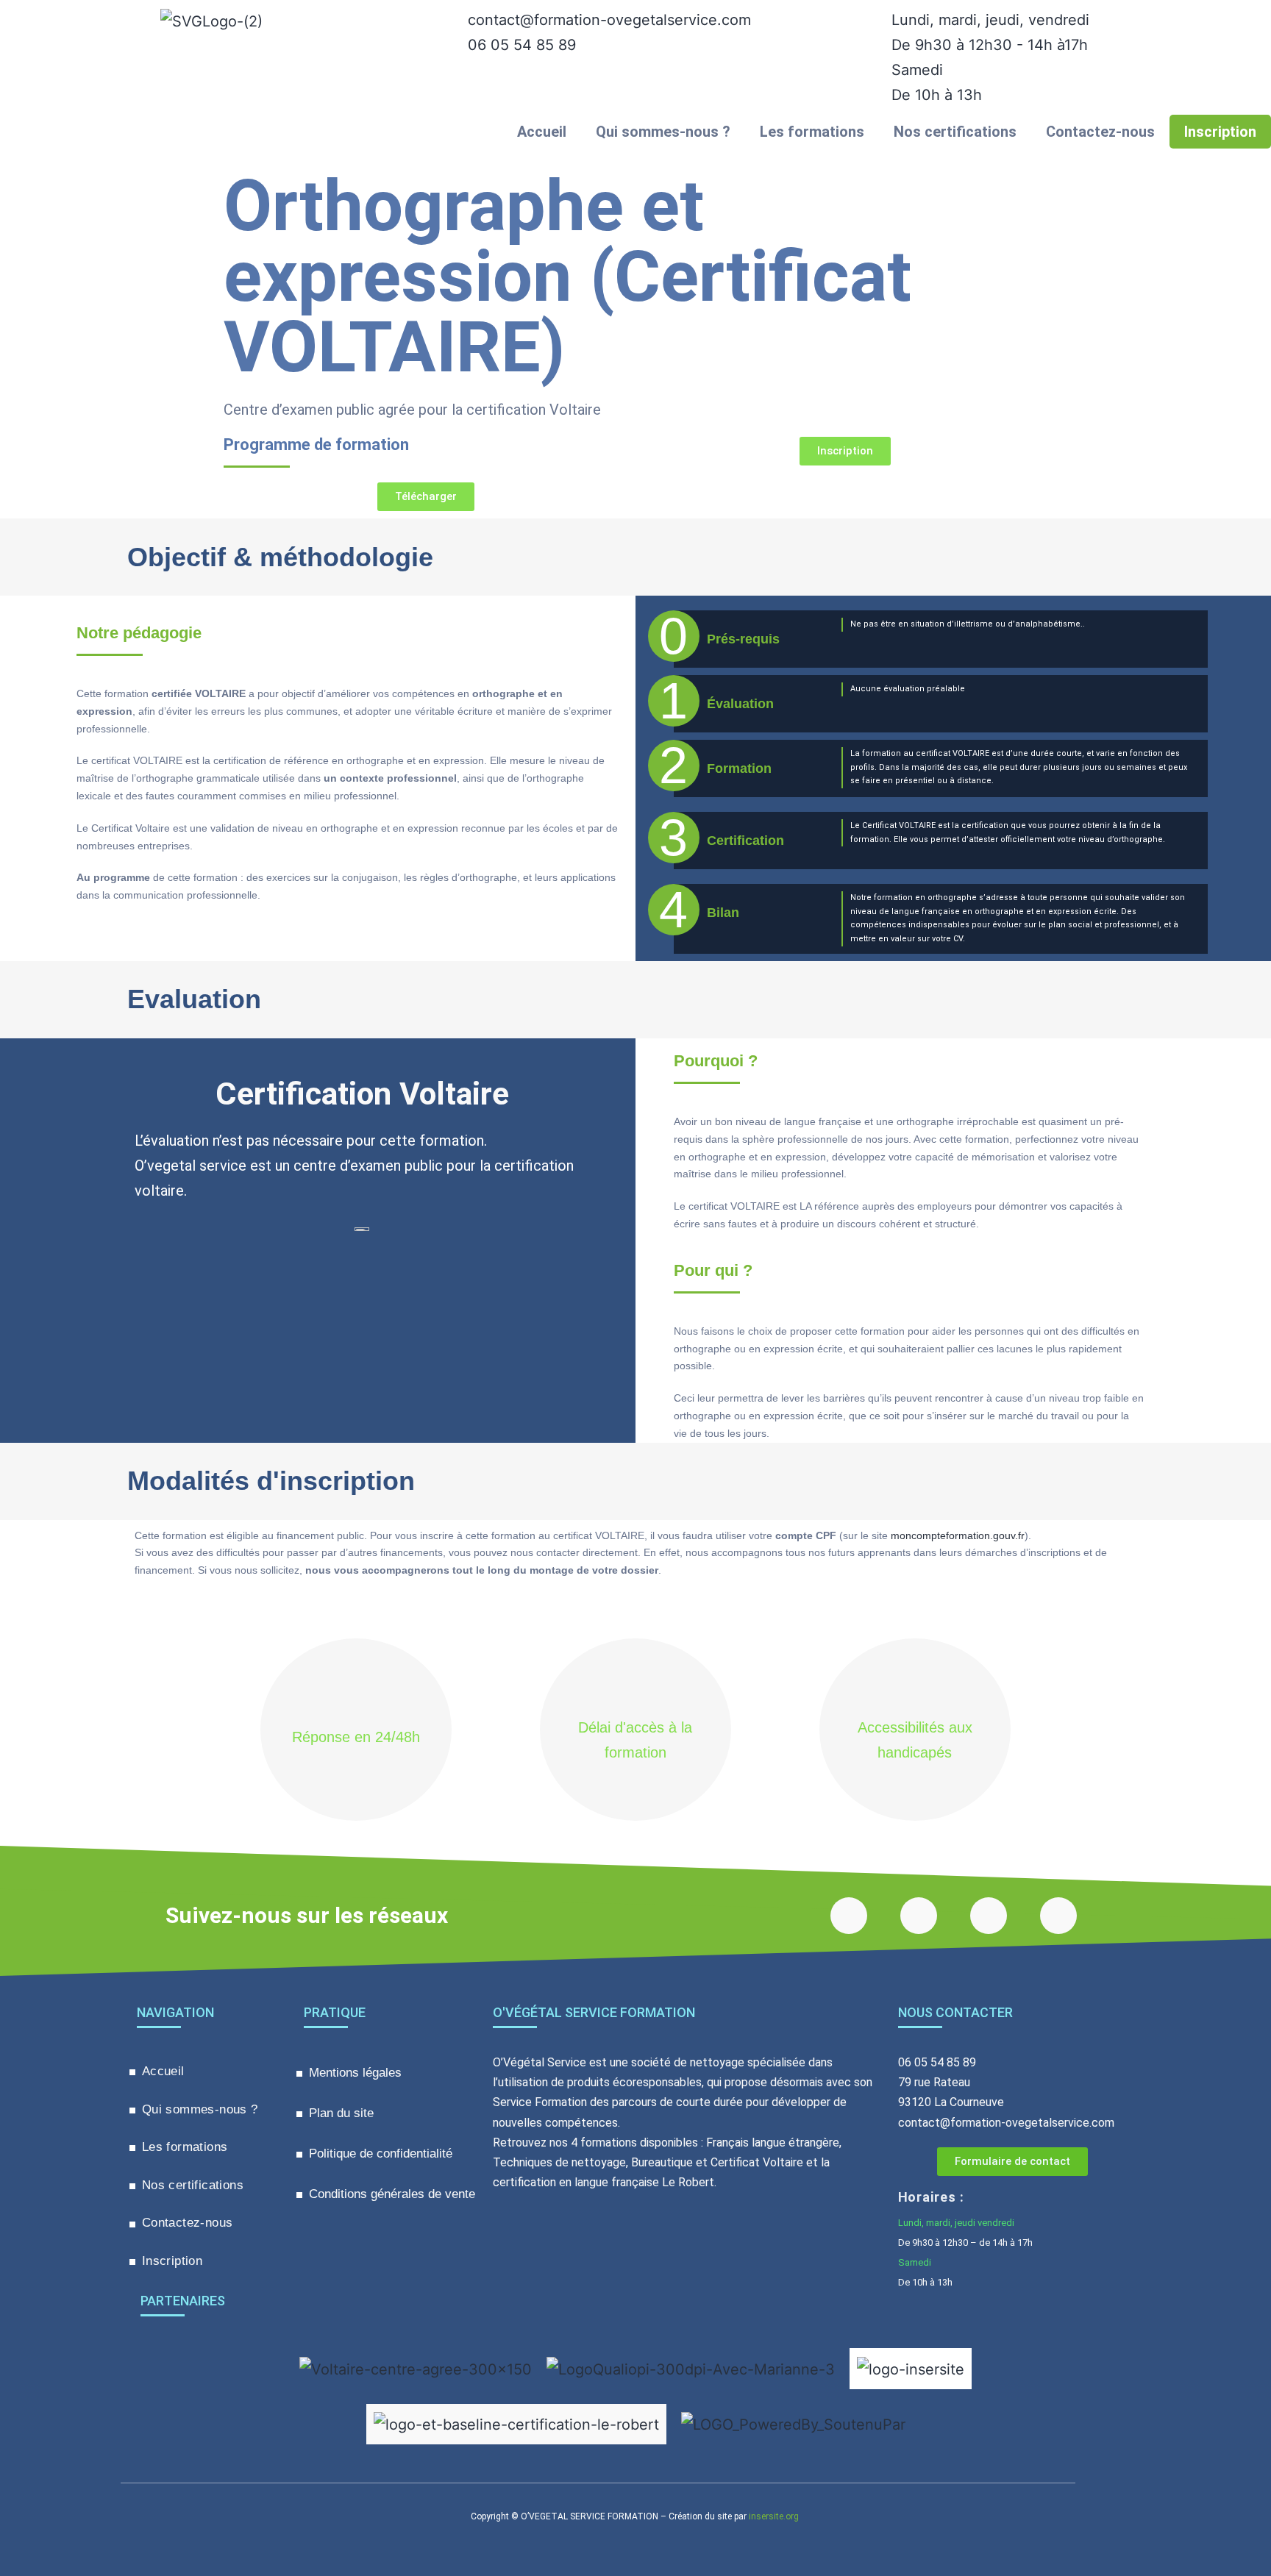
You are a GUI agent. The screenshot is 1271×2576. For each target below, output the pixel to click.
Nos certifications (955, 132)
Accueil (542, 132)
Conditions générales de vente (392, 2194)
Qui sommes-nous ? (663, 132)
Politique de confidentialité (381, 2154)
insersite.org (774, 2516)
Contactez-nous (1100, 132)
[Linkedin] (1058, 1916)
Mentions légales (355, 2073)
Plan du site (341, 2113)
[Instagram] (989, 1916)
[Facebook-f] (849, 1916)
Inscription (1220, 132)
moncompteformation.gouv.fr (958, 1535)
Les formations (812, 132)
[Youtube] (919, 1916)
